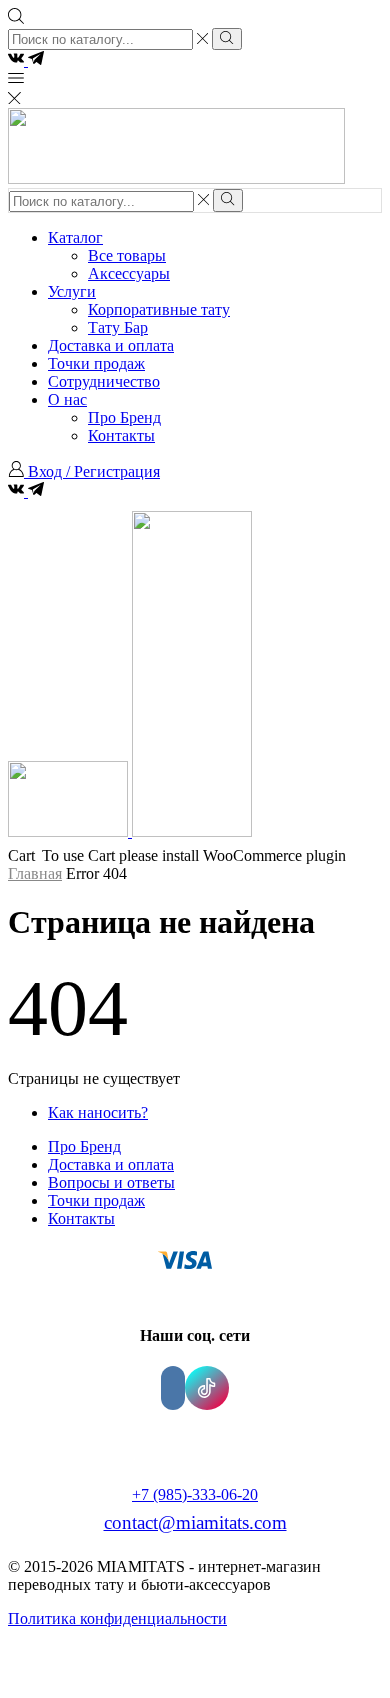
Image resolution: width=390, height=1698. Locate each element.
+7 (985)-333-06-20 (195, 1494)
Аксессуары (129, 273)
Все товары (127, 255)
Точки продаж (96, 363)
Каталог (75, 237)
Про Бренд (124, 417)
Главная (35, 873)
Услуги (72, 291)
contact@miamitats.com (195, 1522)
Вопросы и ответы (111, 1182)
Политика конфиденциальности (117, 1618)
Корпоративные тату (159, 309)
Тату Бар (118, 327)
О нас (67, 399)
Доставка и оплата (111, 345)
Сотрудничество (104, 381)
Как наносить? (98, 1112)
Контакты (121, 435)
